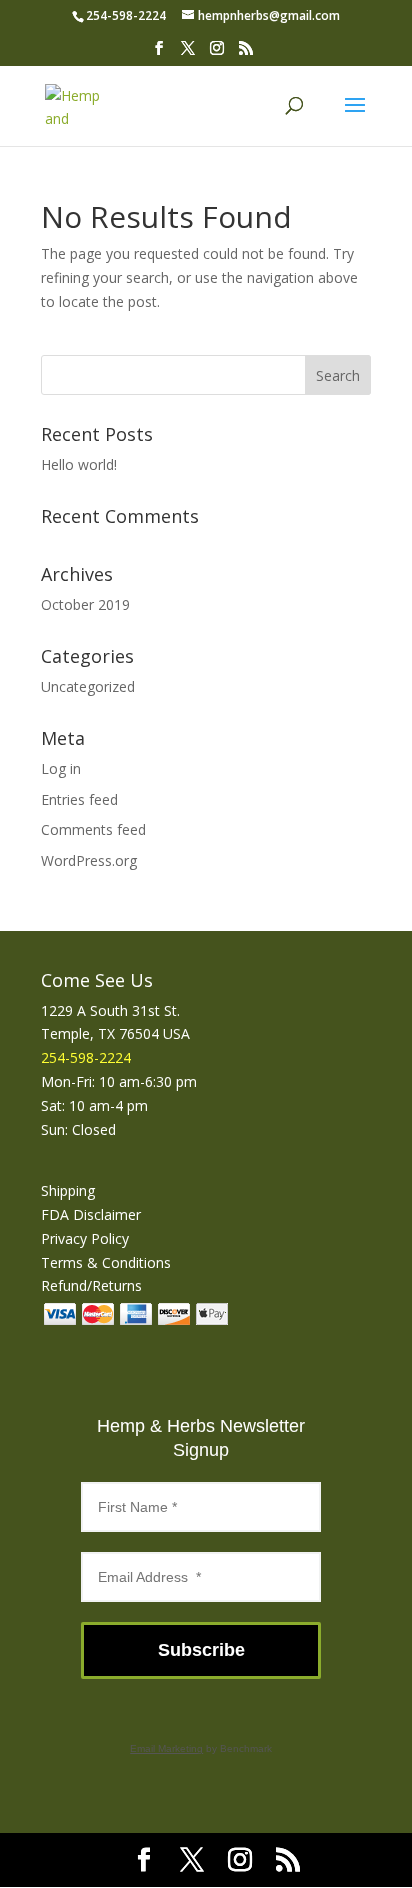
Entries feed (79, 799)
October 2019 (85, 604)
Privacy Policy (85, 1238)
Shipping (68, 1190)
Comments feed (93, 829)
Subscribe (201, 1650)
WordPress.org (89, 860)
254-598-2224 (126, 15)
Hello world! (79, 464)
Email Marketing (166, 1748)
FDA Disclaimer (91, 1214)
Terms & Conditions (106, 1262)
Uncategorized (88, 686)
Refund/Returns (91, 1285)
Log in (61, 768)
